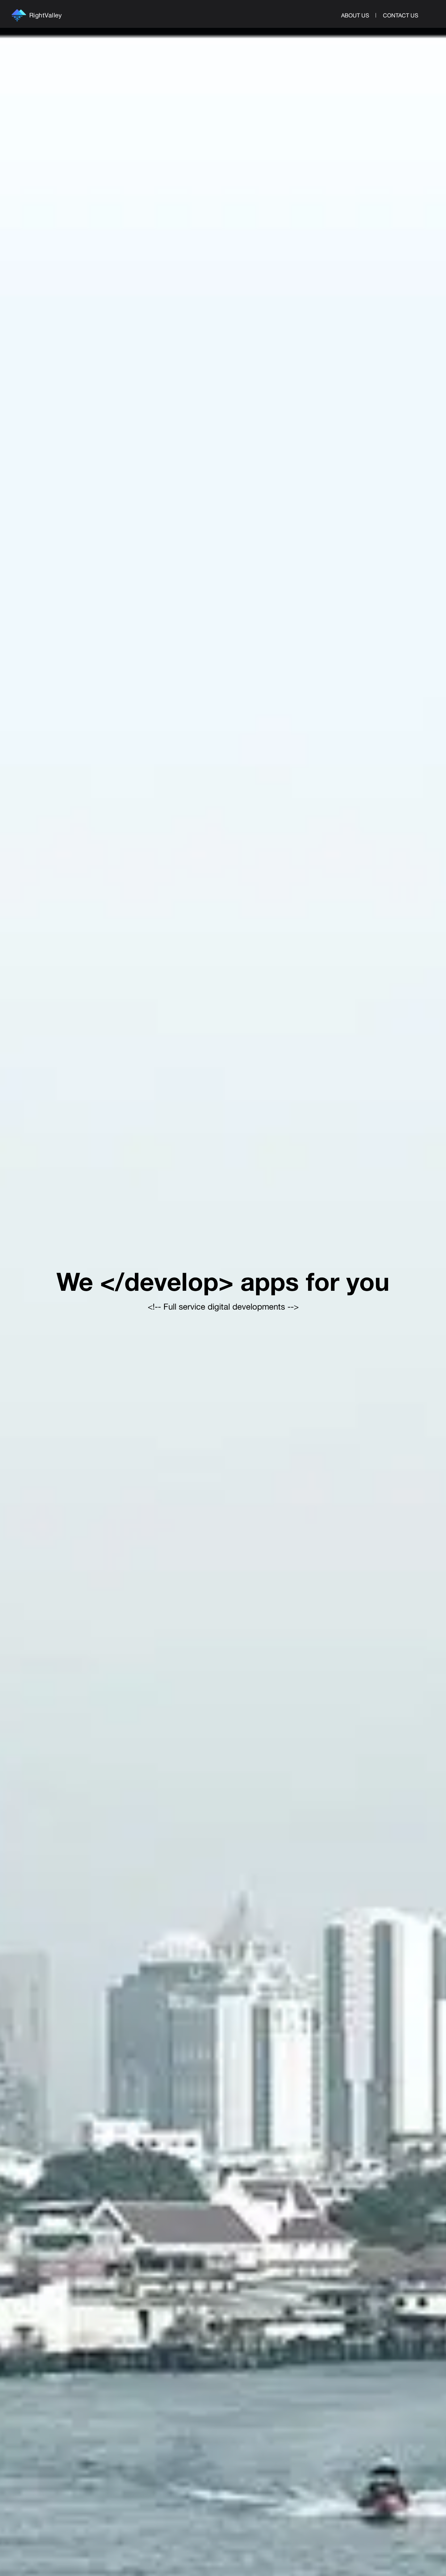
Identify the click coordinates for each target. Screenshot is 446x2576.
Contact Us (401, 15)
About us (355, 15)
